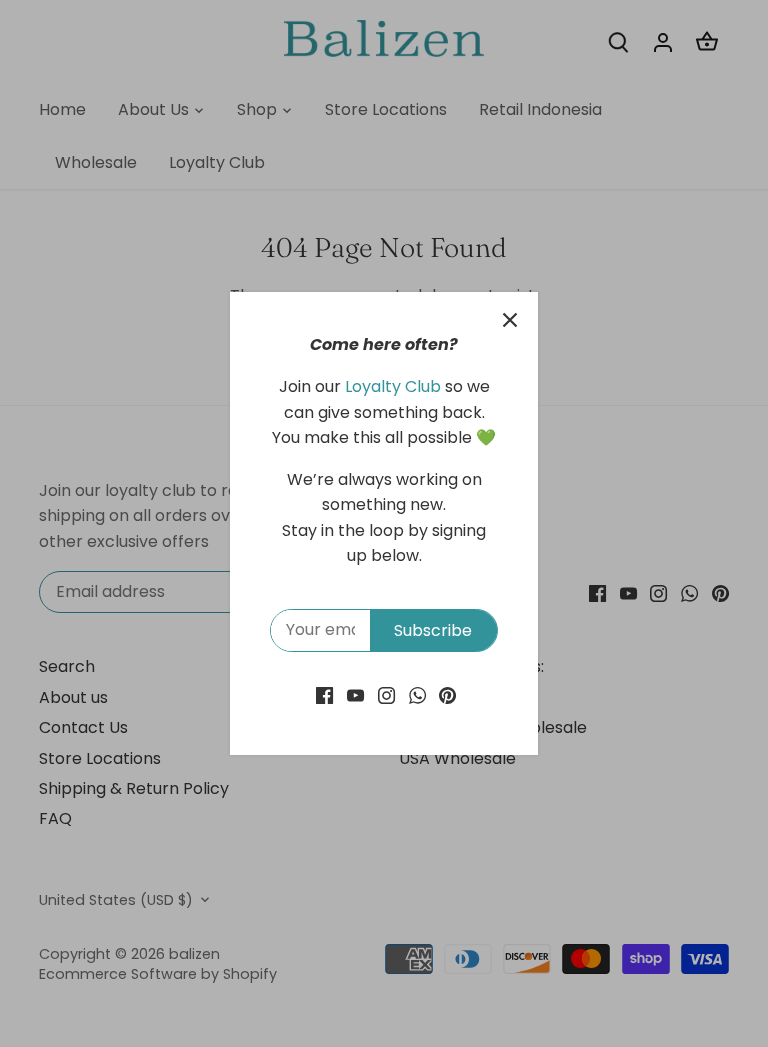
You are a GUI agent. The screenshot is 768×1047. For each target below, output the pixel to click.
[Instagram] (386, 695)
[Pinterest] (447, 695)
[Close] (510, 320)
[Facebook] (324, 695)
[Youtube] (355, 695)
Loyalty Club (393, 386)
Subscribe (433, 630)
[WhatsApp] (417, 695)
